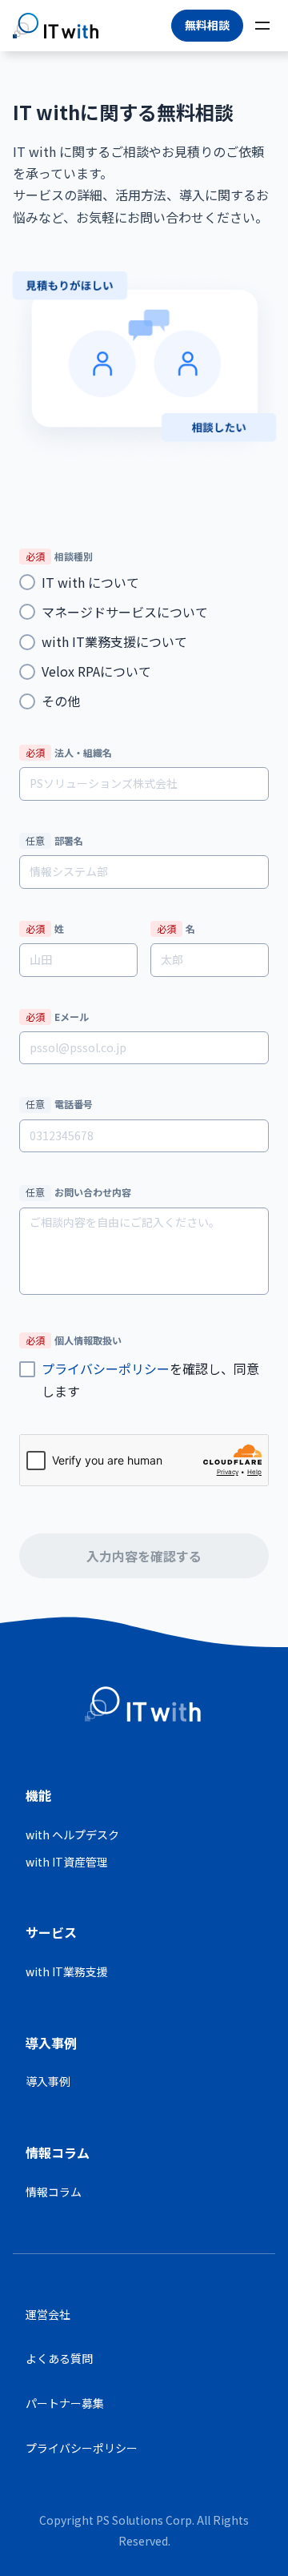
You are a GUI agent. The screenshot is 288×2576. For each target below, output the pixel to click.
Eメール (57, 1017)
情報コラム (54, 2192)
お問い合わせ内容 (78, 1192)
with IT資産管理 (67, 1862)
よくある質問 (59, 2358)
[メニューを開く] (262, 26)
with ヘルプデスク (72, 1835)
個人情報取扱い (74, 1340)
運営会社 (48, 2314)
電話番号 (59, 1104)
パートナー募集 (65, 2403)
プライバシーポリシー (106, 1368)
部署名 (54, 840)
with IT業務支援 (67, 1971)
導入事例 (48, 2081)
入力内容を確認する (144, 1556)
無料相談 (207, 25)
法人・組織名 (69, 752)
